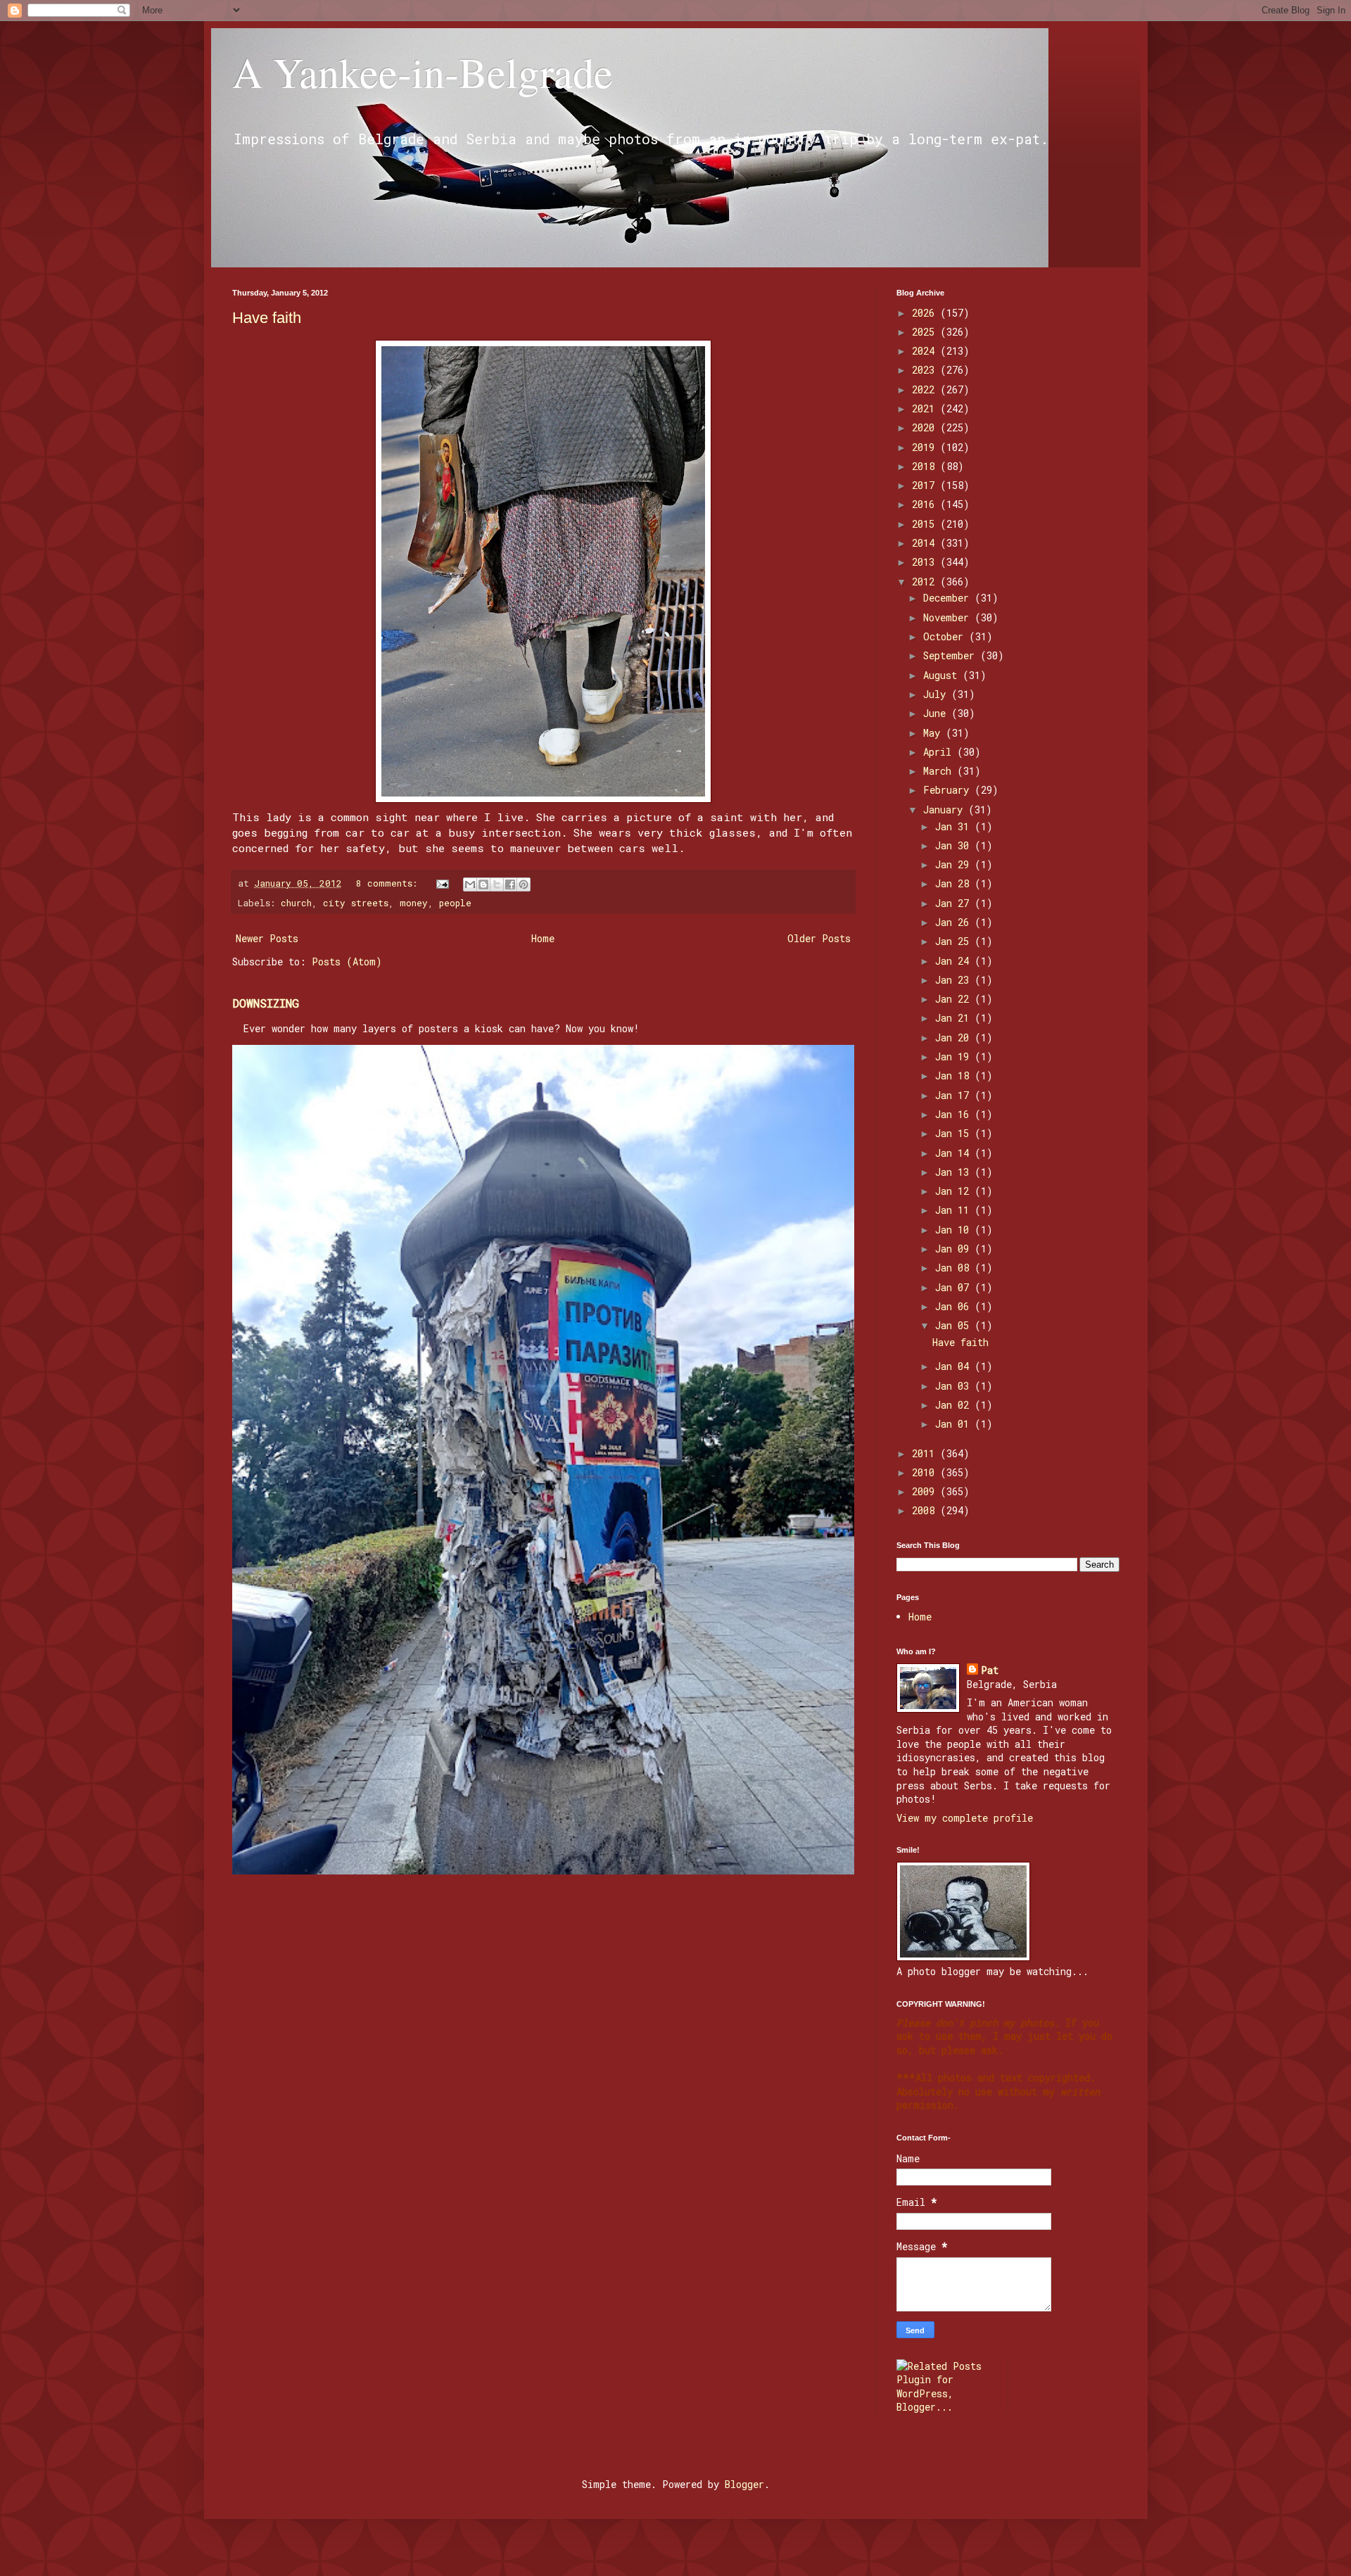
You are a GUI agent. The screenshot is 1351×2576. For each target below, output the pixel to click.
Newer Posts (267, 938)
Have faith (267, 318)
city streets (356, 903)
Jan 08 (955, 1268)
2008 (926, 1510)
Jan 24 (955, 961)
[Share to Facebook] (510, 884)
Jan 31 (955, 826)
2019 (926, 447)
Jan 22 (955, 999)
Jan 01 (955, 1424)
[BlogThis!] (483, 884)
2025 (926, 332)
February (949, 790)
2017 (926, 485)
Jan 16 (955, 1114)
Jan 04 (955, 1366)
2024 (926, 351)
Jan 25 (955, 941)
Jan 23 (955, 980)
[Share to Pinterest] (524, 884)
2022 (926, 389)
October (946, 636)
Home (543, 938)
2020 (926, 427)
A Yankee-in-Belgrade (423, 72)
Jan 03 (955, 1386)
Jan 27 (955, 903)
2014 (926, 543)
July (937, 694)
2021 (926, 408)
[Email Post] (443, 883)
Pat (990, 1670)
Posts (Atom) (347, 962)
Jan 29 (955, 864)
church (296, 903)
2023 (926, 370)
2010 (926, 1472)
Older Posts (819, 938)
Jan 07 (955, 1287)
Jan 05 (955, 1325)
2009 (926, 1491)
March (940, 771)
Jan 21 (955, 1018)
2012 (926, 582)
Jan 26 (955, 922)
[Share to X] (497, 884)
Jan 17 (955, 1095)
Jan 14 (955, 1153)
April (940, 752)
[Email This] (470, 884)
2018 (926, 466)
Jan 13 (955, 1172)
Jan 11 (955, 1210)
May (934, 733)
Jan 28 (955, 883)
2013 (926, 562)
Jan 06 (955, 1306)
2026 (926, 313)
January (946, 810)
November (949, 617)
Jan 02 (955, 1405)
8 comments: (389, 883)
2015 (926, 524)
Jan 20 (955, 1038)
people (455, 903)
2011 (926, 1453)
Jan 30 (955, 845)
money (414, 903)
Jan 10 (955, 1230)
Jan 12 (955, 1191)
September (952, 655)
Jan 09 (955, 1249)
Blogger (744, 2484)
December (949, 598)
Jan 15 (955, 1133)
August (943, 675)
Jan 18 (955, 1076)
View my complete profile (965, 1818)
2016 (926, 504)
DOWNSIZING (266, 1003)
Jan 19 (955, 1057)
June (937, 713)
